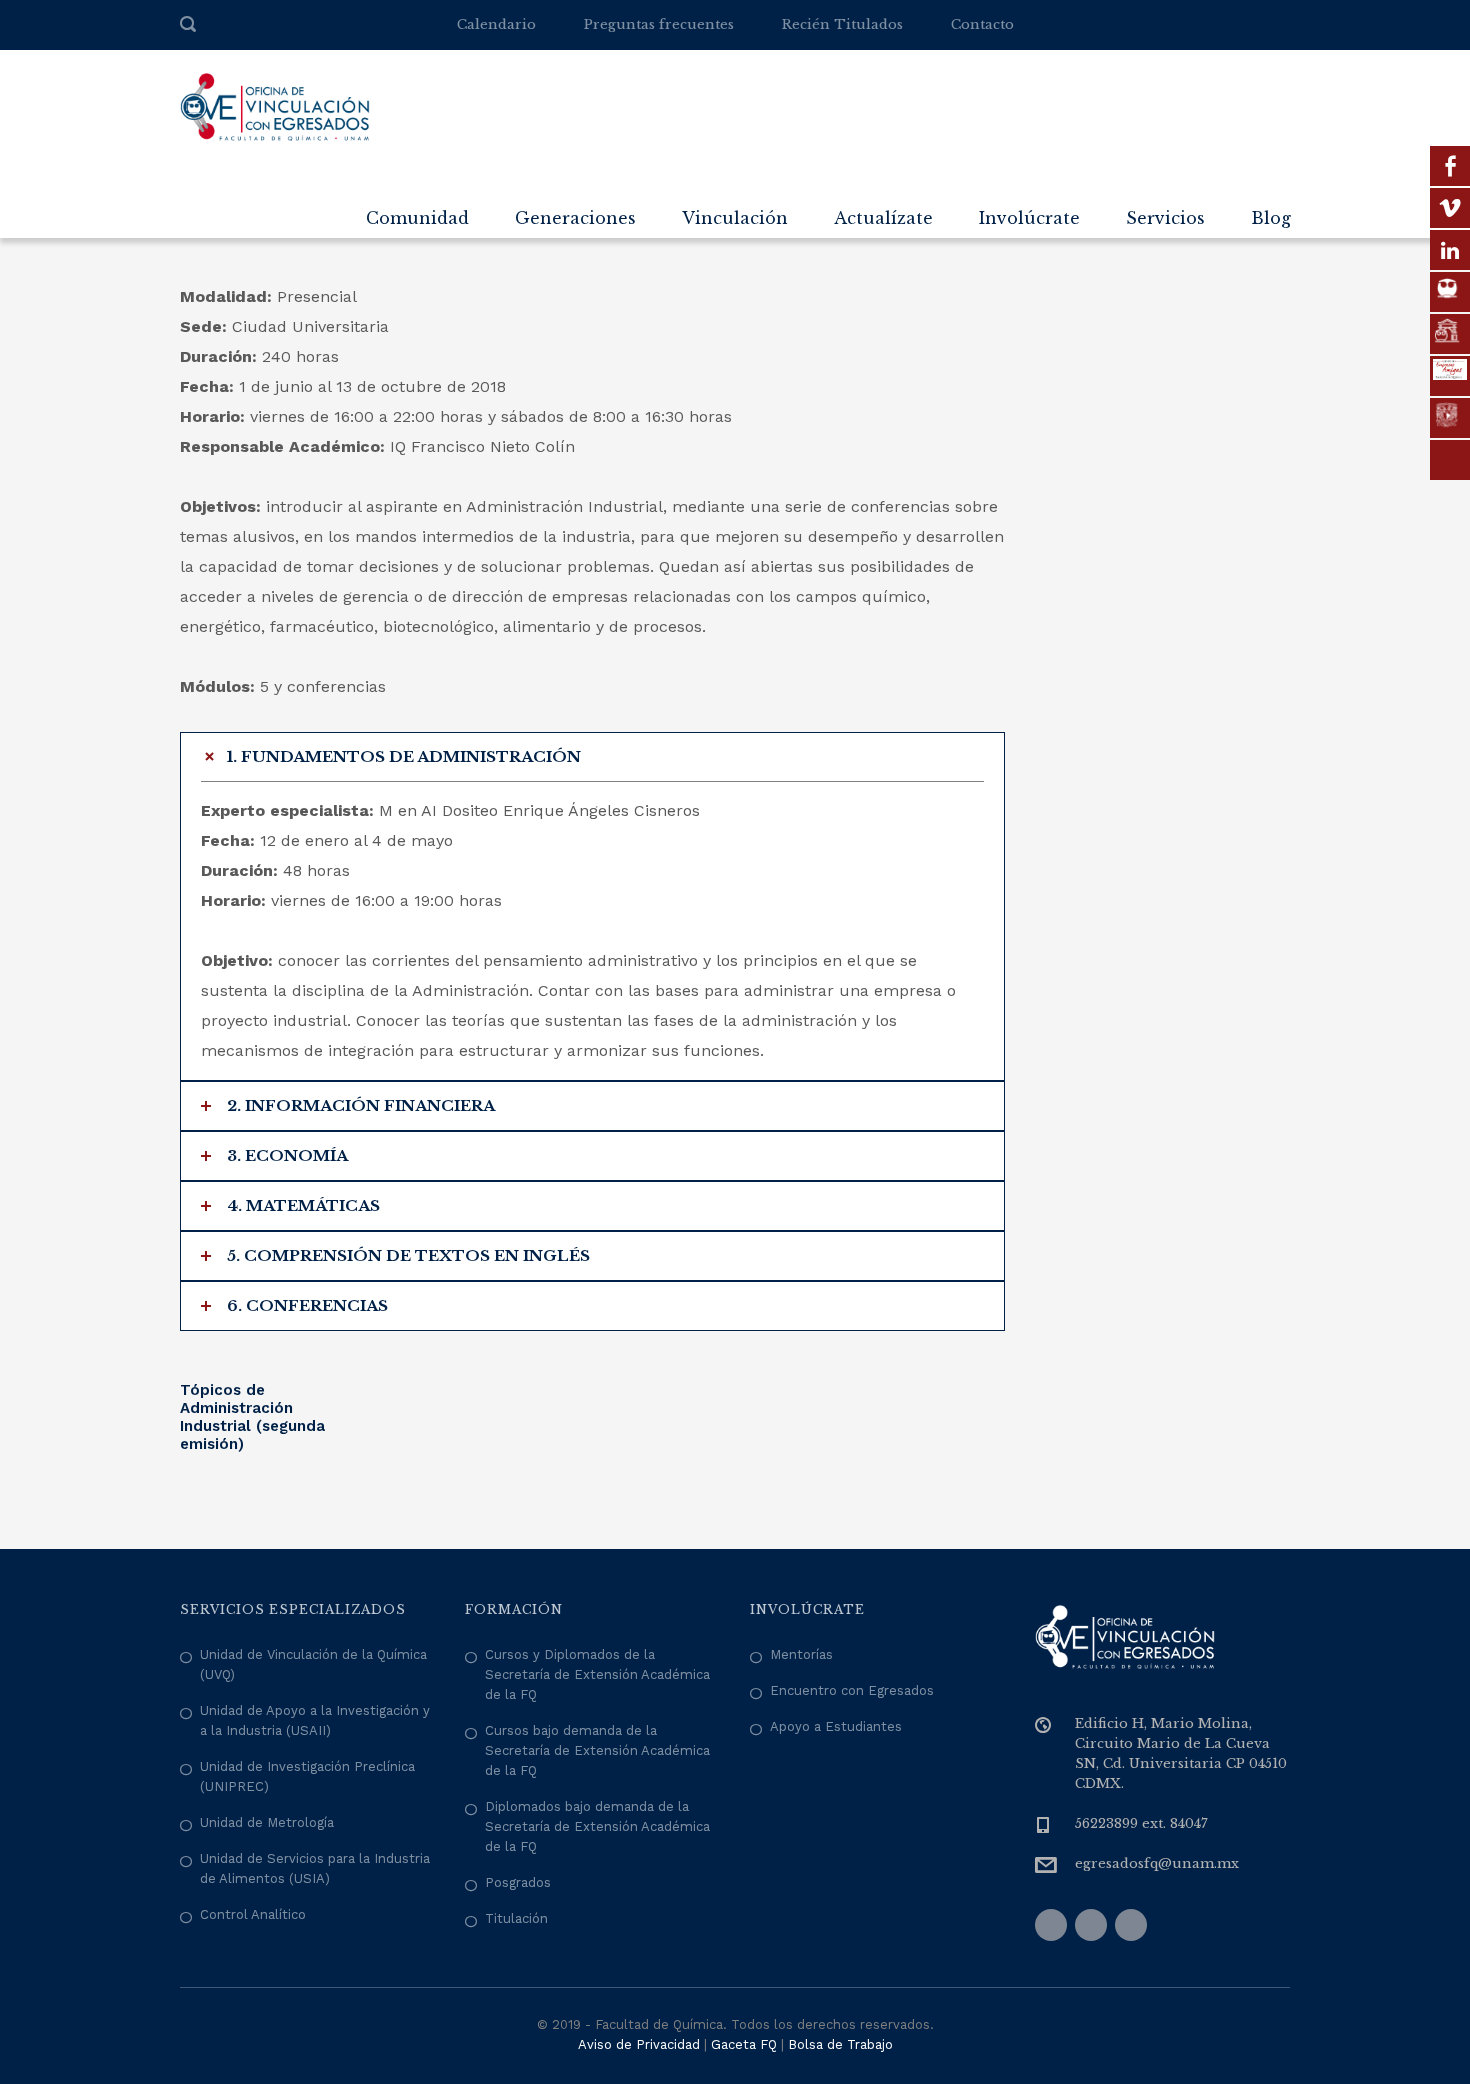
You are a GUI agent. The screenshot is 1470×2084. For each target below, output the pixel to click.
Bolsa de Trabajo (840, 2044)
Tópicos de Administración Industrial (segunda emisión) (252, 1417)
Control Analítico (253, 1914)
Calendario (496, 24)
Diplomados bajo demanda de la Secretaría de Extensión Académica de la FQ (597, 1826)
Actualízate (883, 218)
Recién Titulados (842, 24)
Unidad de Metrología (267, 1822)
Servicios (1165, 218)
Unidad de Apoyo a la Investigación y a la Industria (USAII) (315, 1720)
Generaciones (575, 218)
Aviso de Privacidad (639, 2044)
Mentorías (801, 1654)
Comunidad (417, 218)
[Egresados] (275, 106)
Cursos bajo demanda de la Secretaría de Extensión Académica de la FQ (597, 1750)
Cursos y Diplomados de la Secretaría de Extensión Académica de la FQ (597, 1674)
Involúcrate (1029, 218)
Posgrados (518, 1882)
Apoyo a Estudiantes (836, 1726)
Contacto (982, 24)
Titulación (516, 1918)
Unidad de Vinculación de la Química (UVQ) (313, 1664)
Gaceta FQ (744, 2044)
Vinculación (735, 218)
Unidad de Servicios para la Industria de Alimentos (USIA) (315, 1868)
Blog (1271, 218)
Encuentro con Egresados (852, 1690)
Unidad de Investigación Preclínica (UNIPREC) (307, 1776)
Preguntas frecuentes (659, 24)
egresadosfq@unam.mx (1157, 1863)
